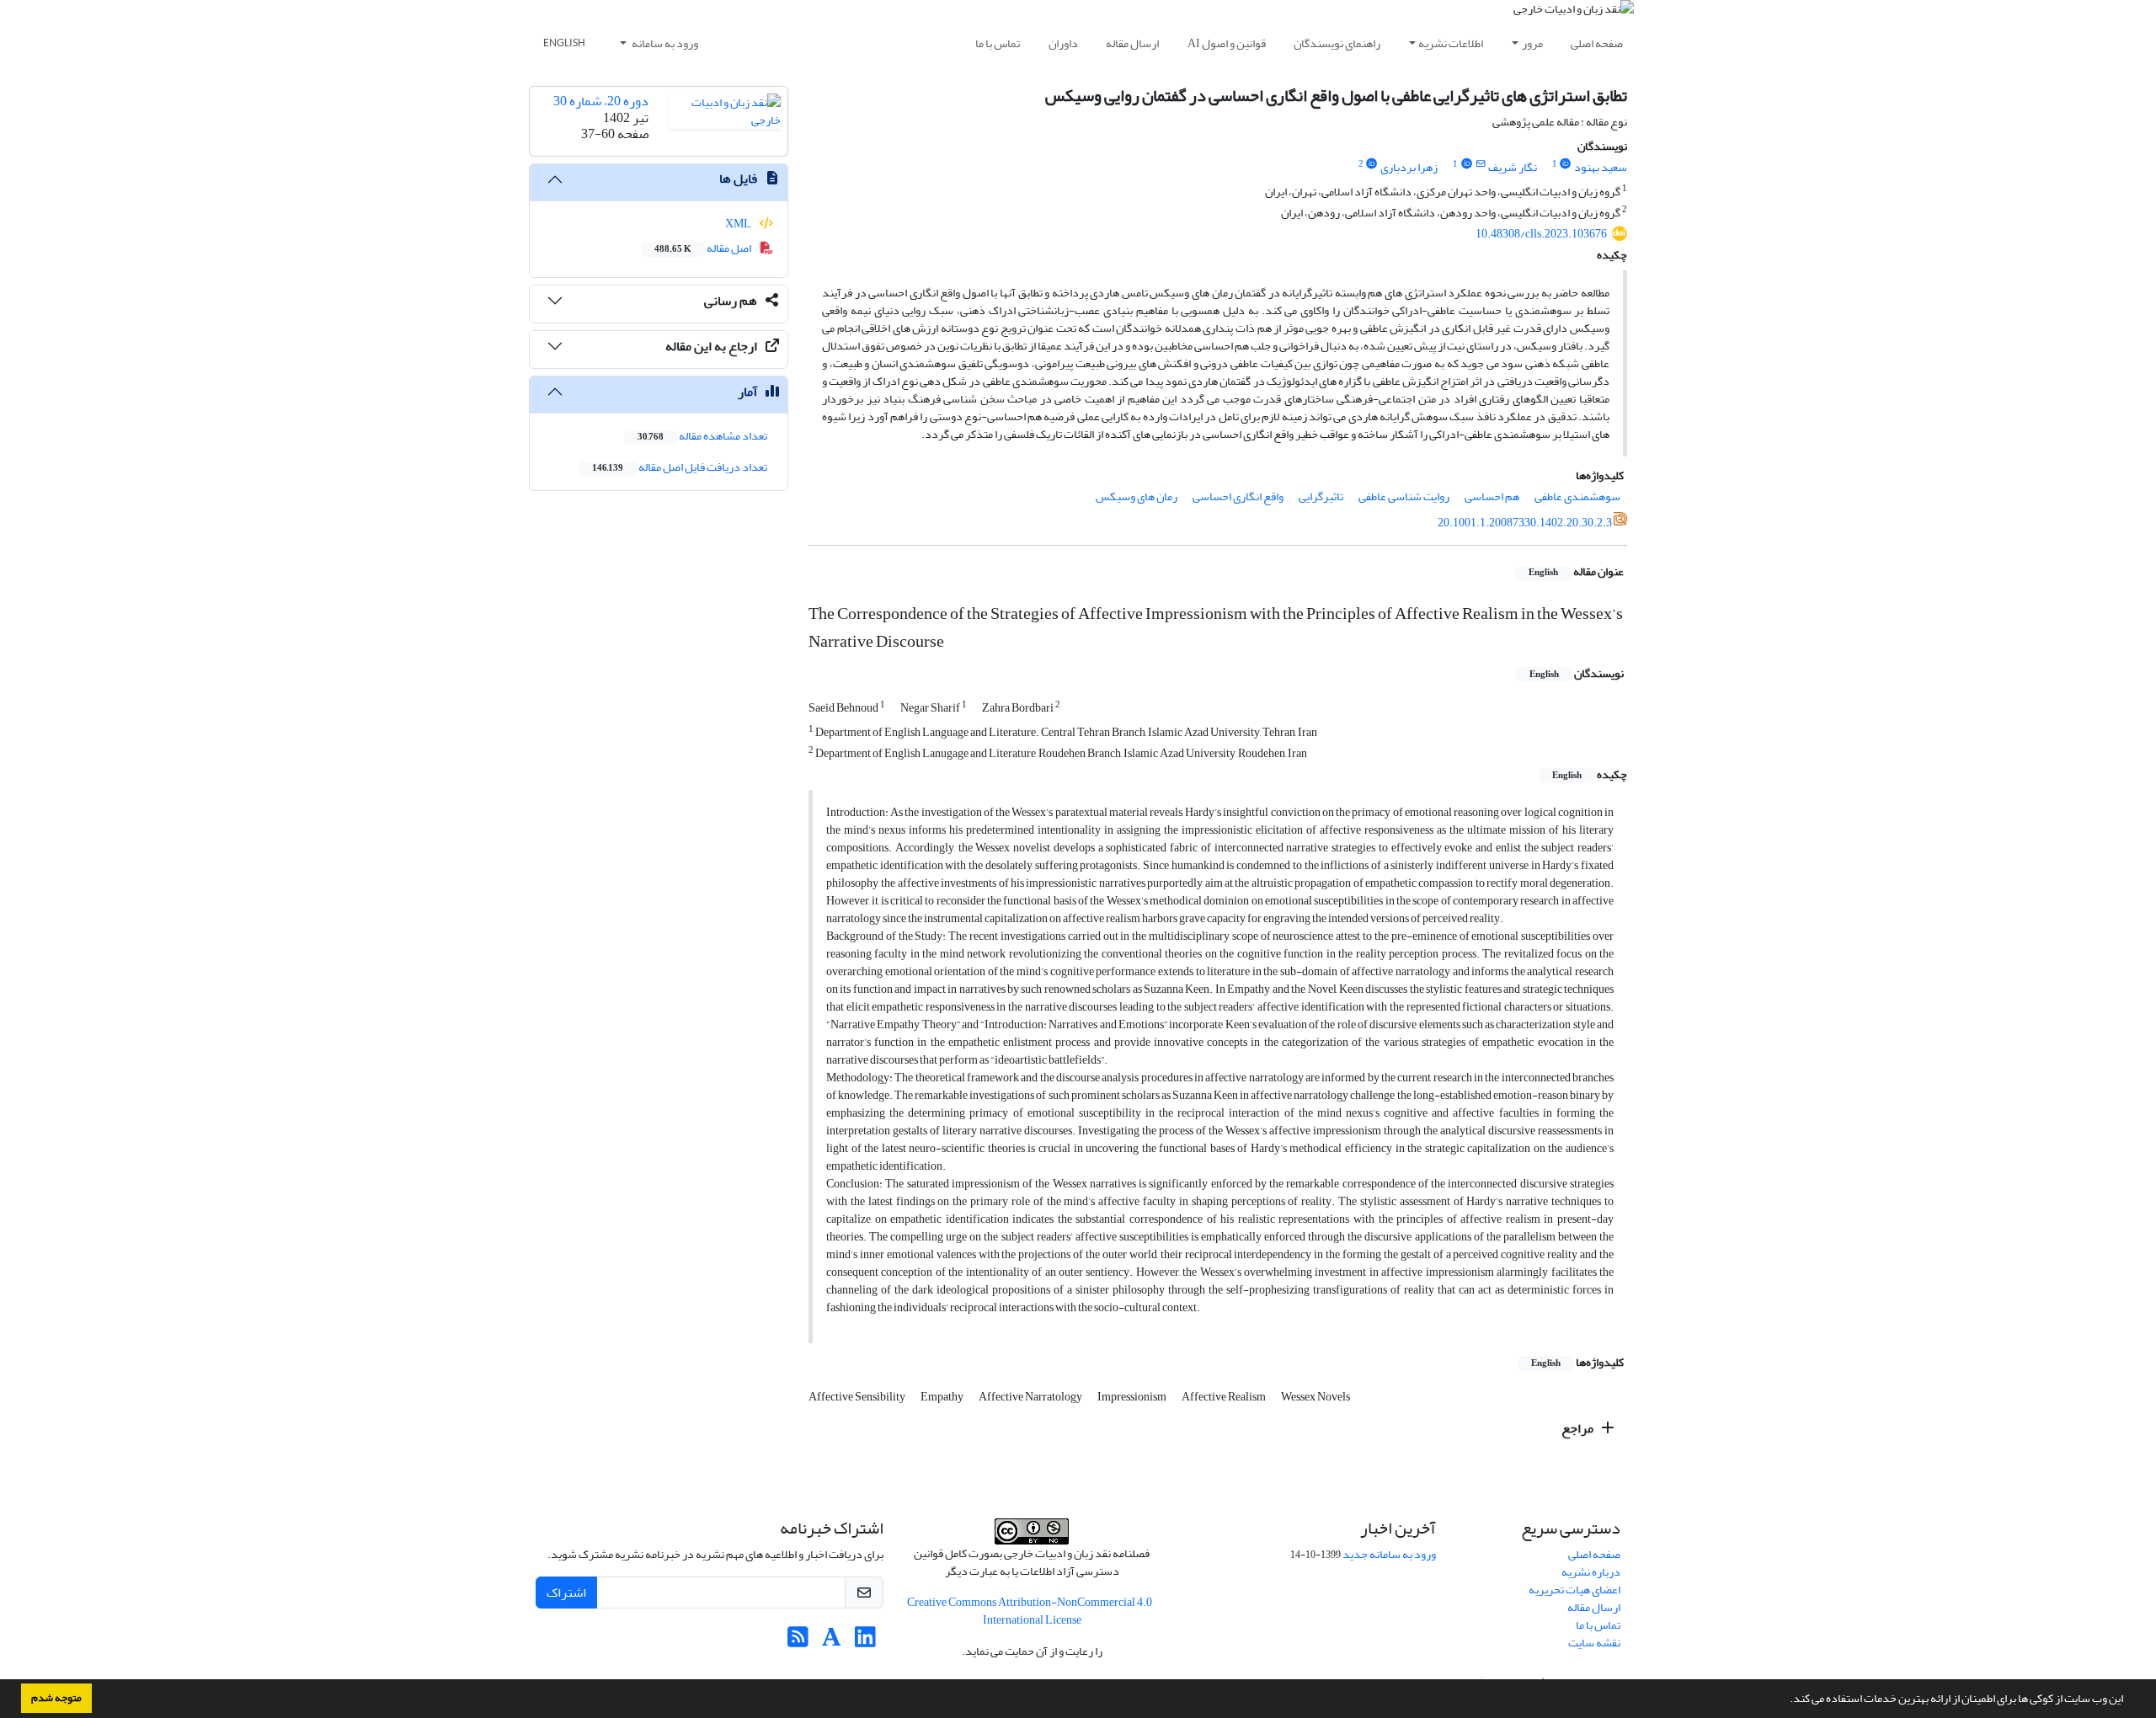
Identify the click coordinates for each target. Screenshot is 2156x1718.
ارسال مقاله (1132, 43)
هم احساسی (1492, 496)
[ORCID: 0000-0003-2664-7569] (1566, 164)
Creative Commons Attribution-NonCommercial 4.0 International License (1030, 1611)
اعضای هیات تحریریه (1574, 1590)
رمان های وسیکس (1137, 496)
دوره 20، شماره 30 (601, 101)
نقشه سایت (1594, 1643)
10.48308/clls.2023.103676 (1541, 234)
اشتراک (566, 1593)
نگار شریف (1513, 167)
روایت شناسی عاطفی (1404, 496)
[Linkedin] (865, 1642)
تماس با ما (998, 43)
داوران (1063, 43)
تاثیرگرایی (1321, 496)
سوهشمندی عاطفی (1577, 496)
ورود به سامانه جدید (1389, 1554)
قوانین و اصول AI (1227, 43)
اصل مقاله (704, 248)
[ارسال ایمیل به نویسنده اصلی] (1480, 164)
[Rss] (798, 1642)
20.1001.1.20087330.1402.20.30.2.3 (1525, 523)
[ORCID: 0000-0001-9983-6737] (1466, 164)
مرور (1532, 43)
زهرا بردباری (1409, 167)
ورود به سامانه (664, 43)
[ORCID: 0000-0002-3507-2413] (1372, 164)
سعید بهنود (1601, 167)
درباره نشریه (1591, 1572)
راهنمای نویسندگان (1337, 43)
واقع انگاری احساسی (1238, 496)
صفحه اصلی (1597, 43)
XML (739, 224)
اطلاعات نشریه (1451, 43)
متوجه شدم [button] (56, 1698)
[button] (1785, 1700)
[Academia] (832, 1642)
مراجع (1579, 1428)
